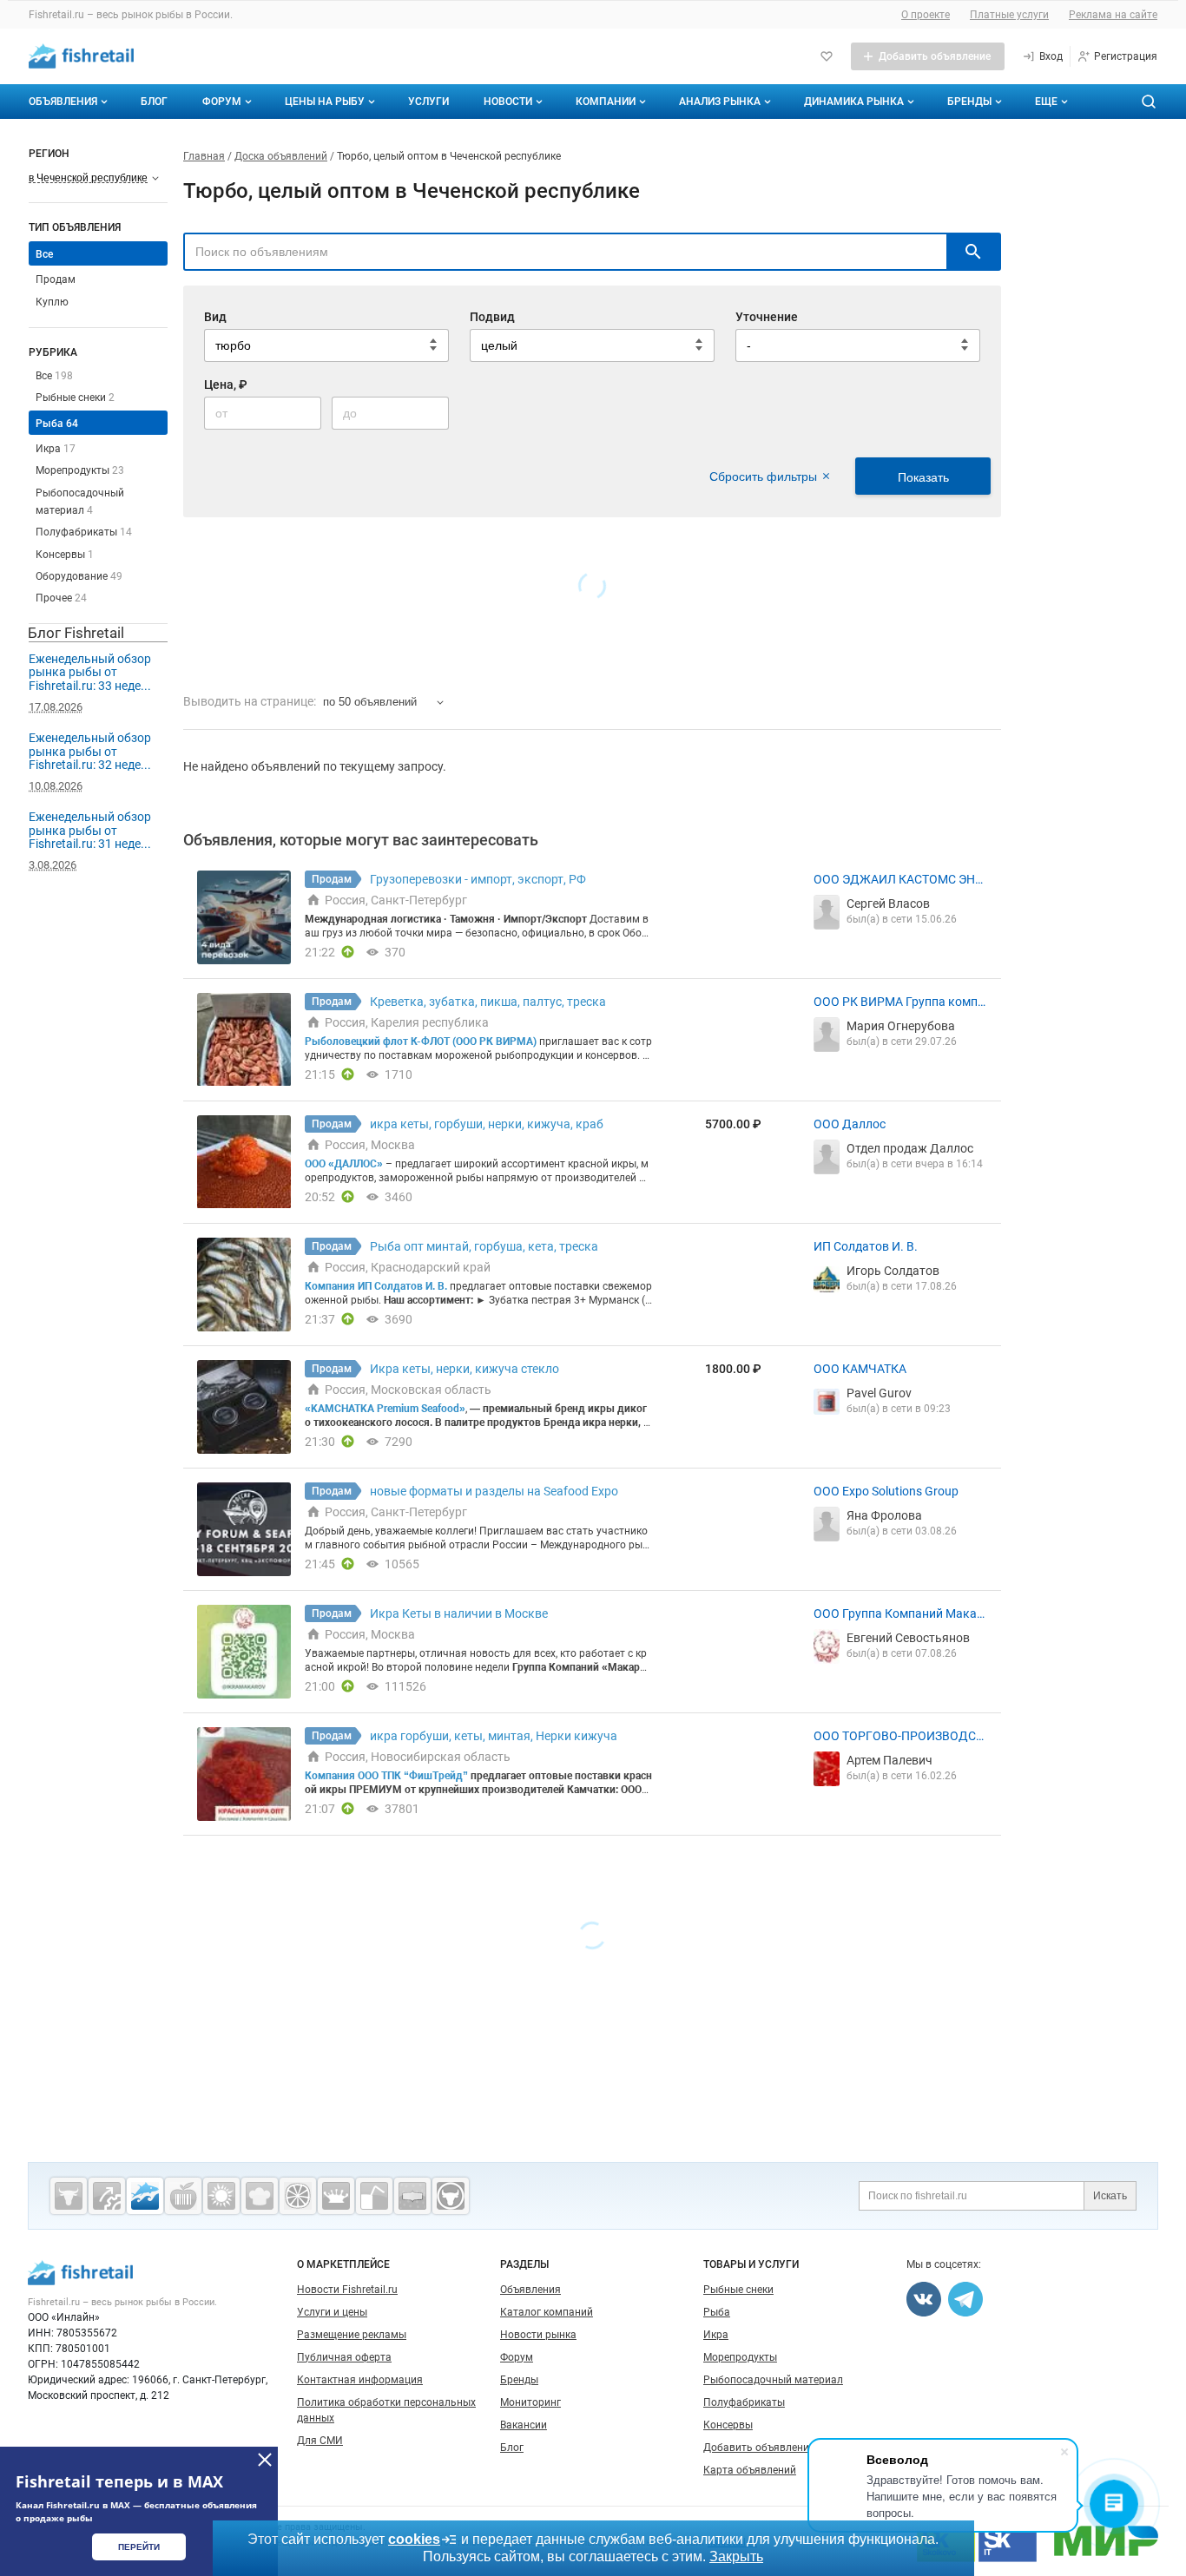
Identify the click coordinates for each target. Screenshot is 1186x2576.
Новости (508, 102)
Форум (222, 102)
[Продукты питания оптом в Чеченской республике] (183, 2196)
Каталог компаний (547, 2312)
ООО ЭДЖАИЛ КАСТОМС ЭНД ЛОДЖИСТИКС (899, 880)
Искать (1110, 2196)
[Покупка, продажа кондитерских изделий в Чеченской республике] (260, 2196)
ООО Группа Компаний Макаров (899, 1614)
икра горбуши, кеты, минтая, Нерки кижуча (494, 1736)
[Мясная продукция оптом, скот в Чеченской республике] (69, 2196)
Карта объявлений (750, 2470)
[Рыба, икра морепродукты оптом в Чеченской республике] (145, 2196)
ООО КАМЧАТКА (860, 1369)
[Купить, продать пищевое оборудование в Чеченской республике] (107, 2196)
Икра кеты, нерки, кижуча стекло (465, 1369)
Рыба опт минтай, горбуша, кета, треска (484, 1246)
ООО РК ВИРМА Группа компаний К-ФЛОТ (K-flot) (899, 1002)
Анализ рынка (720, 102)
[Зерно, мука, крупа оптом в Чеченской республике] (221, 2196)
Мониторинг (530, 2402)
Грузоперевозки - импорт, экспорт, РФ (478, 879)
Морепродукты (80, 470)
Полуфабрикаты (84, 532)
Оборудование (79, 576)
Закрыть (736, 2556)
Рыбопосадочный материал (773, 2380)
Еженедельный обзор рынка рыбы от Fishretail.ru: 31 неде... (90, 830)
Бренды (969, 102)
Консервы (65, 555)
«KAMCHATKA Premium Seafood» (385, 1409)
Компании (606, 102)
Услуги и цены (332, 2312)
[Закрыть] (265, 2460)
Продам (56, 279)
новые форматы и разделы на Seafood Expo (494, 1491)
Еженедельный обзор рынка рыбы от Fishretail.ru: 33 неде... (90, 672)
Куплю (52, 302)
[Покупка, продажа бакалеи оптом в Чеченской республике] (412, 2196)
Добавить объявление (759, 2448)
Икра (56, 449)
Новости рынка (538, 2335)
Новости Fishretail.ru (347, 2290)
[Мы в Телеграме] (965, 2299)
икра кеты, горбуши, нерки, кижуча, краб (487, 1124)
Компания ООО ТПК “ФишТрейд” (386, 1776)
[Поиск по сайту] (1149, 102)
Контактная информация (360, 2380)
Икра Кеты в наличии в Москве (459, 1613)
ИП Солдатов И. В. (866, 1246)
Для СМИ (320, 2441)
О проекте (926, 15)
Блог (154, 102)
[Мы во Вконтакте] (924, 2299)
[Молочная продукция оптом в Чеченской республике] (336, 2196)
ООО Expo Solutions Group (886, 1491)
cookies (414, 2539)
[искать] (973, 252)
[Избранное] (827, 56)
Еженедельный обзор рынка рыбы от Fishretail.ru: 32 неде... (90, 751)
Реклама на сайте (1113, 15)
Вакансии (524, 2425)
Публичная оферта (344, 2357)
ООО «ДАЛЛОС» (344, 1164)
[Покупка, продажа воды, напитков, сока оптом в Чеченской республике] (374, 2196)
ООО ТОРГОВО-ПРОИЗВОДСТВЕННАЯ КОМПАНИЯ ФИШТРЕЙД (900, 1737)
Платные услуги (1009, 15)
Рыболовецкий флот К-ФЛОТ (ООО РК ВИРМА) (421, 1042)
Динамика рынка (854, 102)
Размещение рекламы (352, 2335)
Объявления (63, 102)
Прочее (61, 598)
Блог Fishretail (76, 633)
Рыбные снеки (75, 398)
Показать (923, 477)
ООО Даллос (850, 1124)
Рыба (57, 424)
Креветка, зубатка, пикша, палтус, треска (488, 1002)
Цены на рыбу (325, 102)
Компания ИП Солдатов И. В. (376, 1286)
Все (54, 376)
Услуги (428, 102)
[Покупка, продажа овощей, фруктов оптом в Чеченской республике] (298, 2196)
